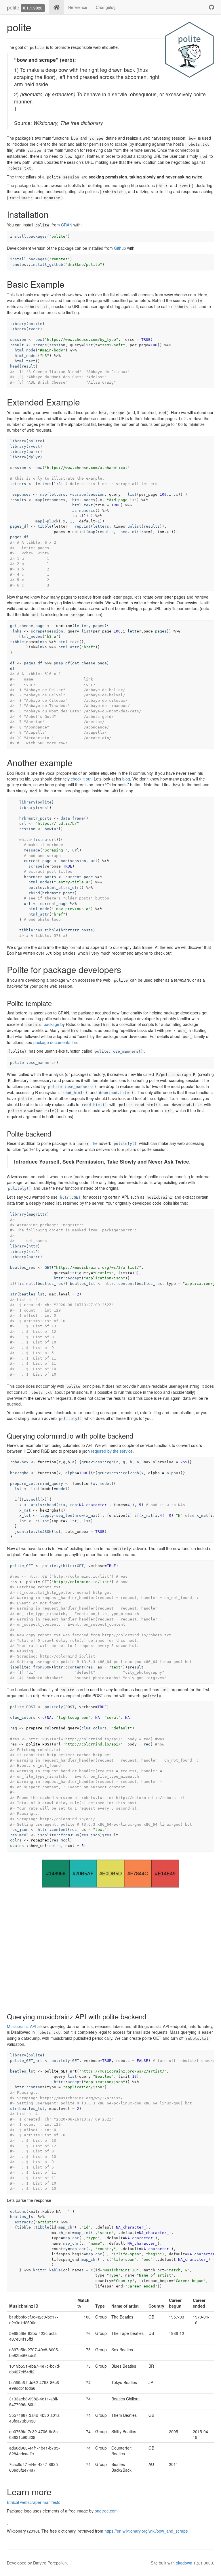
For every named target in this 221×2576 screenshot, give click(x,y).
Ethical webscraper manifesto (34, 2502)
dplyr (34, 457)
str (14, 1294)
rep (73, 1505)
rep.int (83, 526)
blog (126, 779)
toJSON (45, 1532)
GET (48, 1267)
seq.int (129, 532)
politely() (125, 1144)
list (88, 345)
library (18, 324)
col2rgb (131, 1473)
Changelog (106, 7)
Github (120, 248)
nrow (79, 1515)
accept (75, 1278)
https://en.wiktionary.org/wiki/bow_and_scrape (146, 2531)
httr (33, 1246)
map (43, 494)
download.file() (116, 1093)
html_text (25, 361)
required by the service (112, 1451)
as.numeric (84, 511)
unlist (134, 526)
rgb (110, 1462)
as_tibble (48, 930)
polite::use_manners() (119, 1051)
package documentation (55, 1042)
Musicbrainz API (22, 2026)
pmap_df (62, 663)
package (42, 1024)
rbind (34, 893)
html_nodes (26, 356)
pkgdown (184, 2563)
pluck (53, 521)
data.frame (72, 818)
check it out (81, 779)
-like (87, 1143)
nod (64, 861)
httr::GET (70, 1197)
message (32, 850)
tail (77, 516)
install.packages (28, 236)
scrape (40, 345)
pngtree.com (106, 2511)
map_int (83, 2233)
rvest (34, 329)
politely (52, 1566)
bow (39, 340)
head (15, 366)
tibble (45, 526)
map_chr (66, 2227)
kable (55, 2270)
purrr (34, 452)
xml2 (33, 1252)
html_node (25, 350)
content (126, 1284)
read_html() (75, 1093)
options (18, 2211)
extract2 (24, 2222)
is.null (27, 1284)
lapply (47, 1515)
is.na (41, 840)
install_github (47, 265)
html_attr (69, 647)
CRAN (67, 225)
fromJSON (42, 1667)
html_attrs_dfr (63, 888)
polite (13, 7)
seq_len (64, 1515)
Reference (78, 7)
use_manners (41, 1063)
